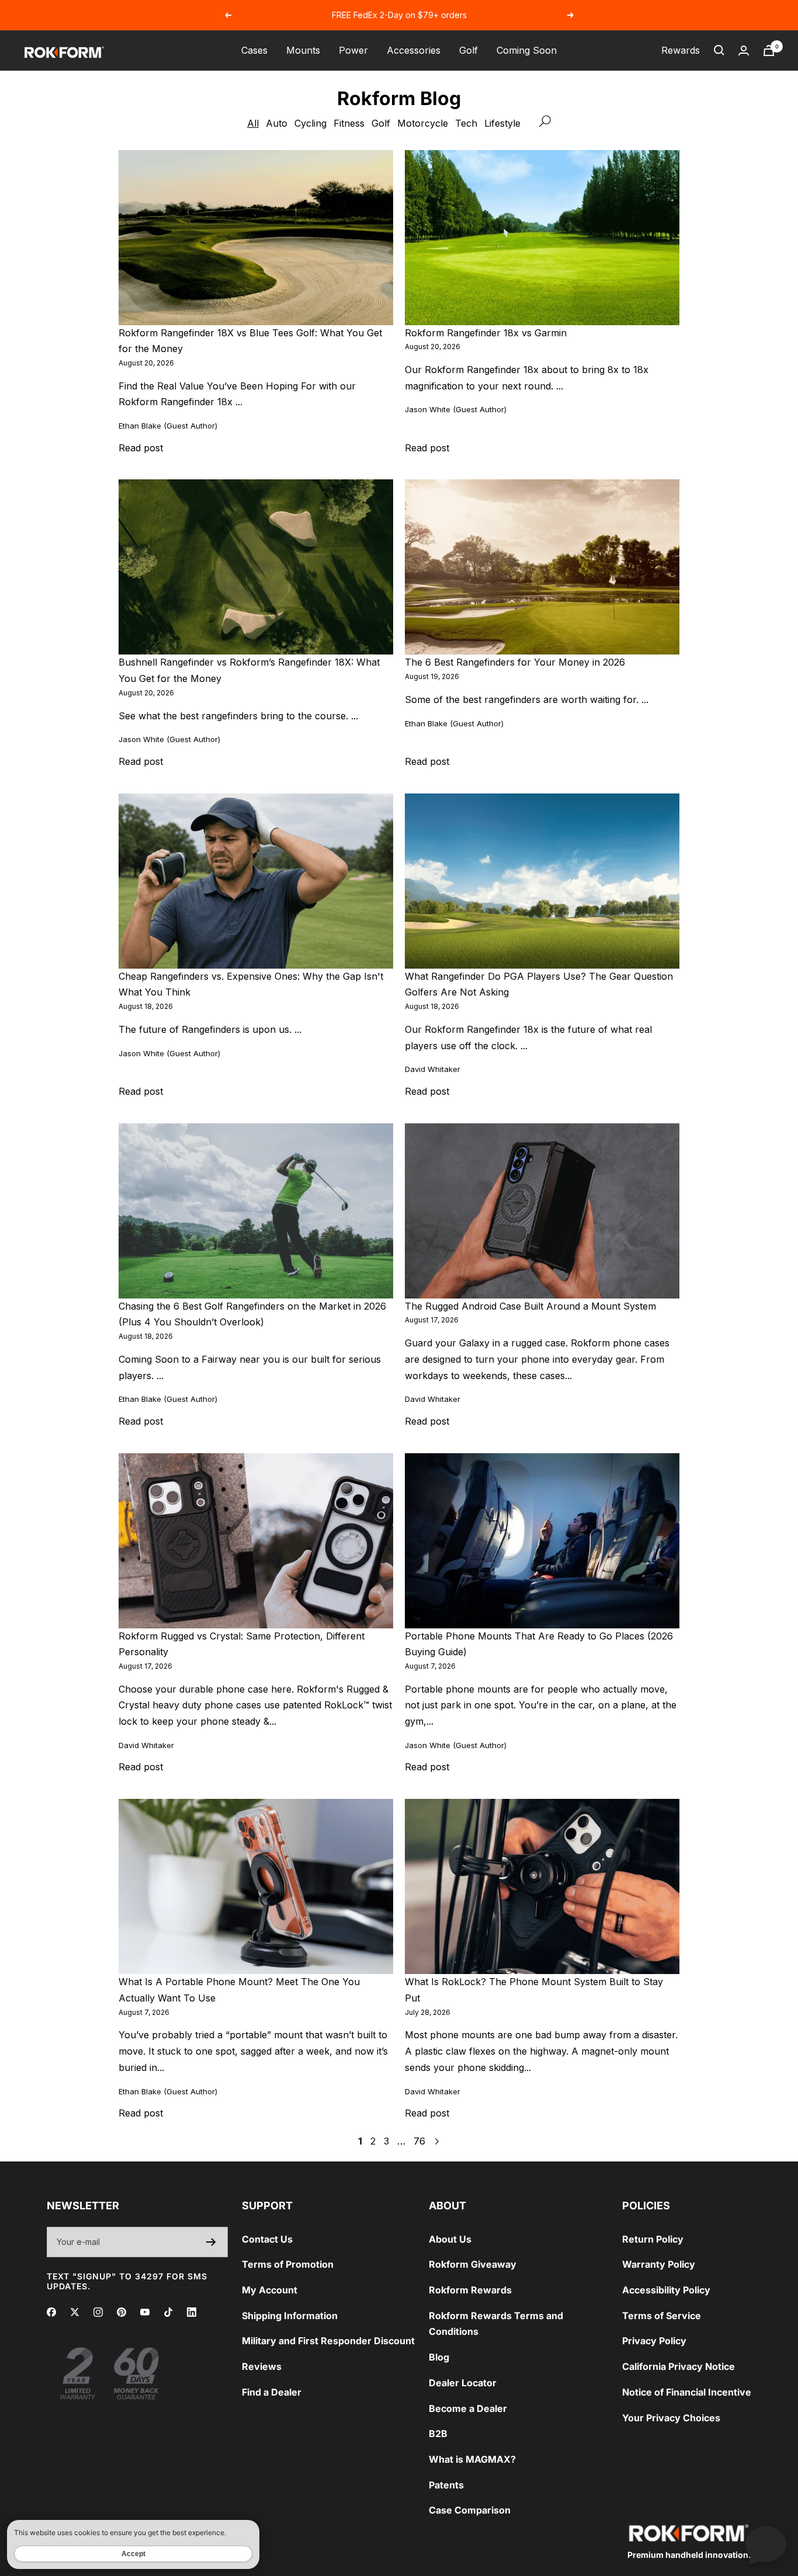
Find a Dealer (272, 2392)
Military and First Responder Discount (328, 2341)
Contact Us (267, 2239)
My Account (270, 2290)
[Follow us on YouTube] (145, 2312)
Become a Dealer (468, 2408)
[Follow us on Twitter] (75, 2312)
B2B (438, 2434)
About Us (450, 2239)
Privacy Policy (654, 2341)
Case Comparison (470, 2510)
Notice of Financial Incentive (687, 2392)
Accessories (414, 50)
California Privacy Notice (679, 2366)
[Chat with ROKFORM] (766, 2544)
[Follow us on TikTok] (168, 2312)
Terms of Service (662, 2316)
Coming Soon (527, 50)
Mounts (303, 50)
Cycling (310, 123)
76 (419, 2141)
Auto (277, 123)
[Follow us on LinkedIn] (192, 2312)
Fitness (349, 123)
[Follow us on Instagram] (98, 2312)
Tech (466, 123)
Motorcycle (423, 123)
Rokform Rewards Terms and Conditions (496, 2324)
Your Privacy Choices (671, 2418)
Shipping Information (290, 2316)
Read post (141, 448)
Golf (469, 50)
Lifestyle (502, 123)
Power (353, 50)
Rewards (681, 50)
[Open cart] (769, 51)
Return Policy (653, 2239)
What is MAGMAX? (472, 2459)
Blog (439, 2357)
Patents (446, 2485)
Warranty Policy (659, 2264)
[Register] (211, 2242)
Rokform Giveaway (473, 2264)
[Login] (744, 51)
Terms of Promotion (288, 2264)
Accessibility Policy (666, 2290)
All (253, 123)
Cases (254, 50)
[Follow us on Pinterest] (122, 2312)
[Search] (719, 50)
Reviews (262, 2366)
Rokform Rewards (470, 2290)
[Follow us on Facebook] (51, 2312)
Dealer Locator (463, 2383)
